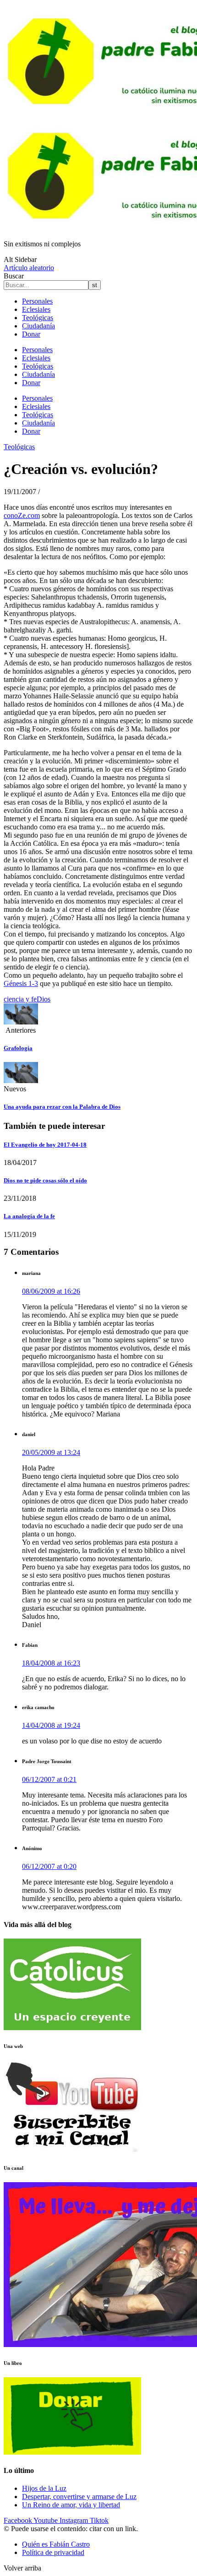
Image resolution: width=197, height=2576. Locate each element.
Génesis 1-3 (21, 983)
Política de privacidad (53, 2552)
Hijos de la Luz (44, 2488)
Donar (31, 334)
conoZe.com (22, 515)
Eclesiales (36, 309)
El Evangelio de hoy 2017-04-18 (45, 1145)
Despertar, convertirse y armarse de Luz (79, 2497)
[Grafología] (21, 1022)
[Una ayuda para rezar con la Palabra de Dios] (21, 1081)
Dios (44, 999)
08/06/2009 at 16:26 (51, 1291)
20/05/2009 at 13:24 (51, 1452)
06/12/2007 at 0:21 (49, 1779)
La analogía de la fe (29, 1216)
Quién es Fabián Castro (56, 2544)
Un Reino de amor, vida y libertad (71, 2505)
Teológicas (38, 318)
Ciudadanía (38, 326)
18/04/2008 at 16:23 (51, 1663)
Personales (37, 301)
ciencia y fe (20, 999)
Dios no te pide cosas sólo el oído (45, 1180)
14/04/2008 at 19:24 (51, 1725)
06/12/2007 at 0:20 (49, 1866)
